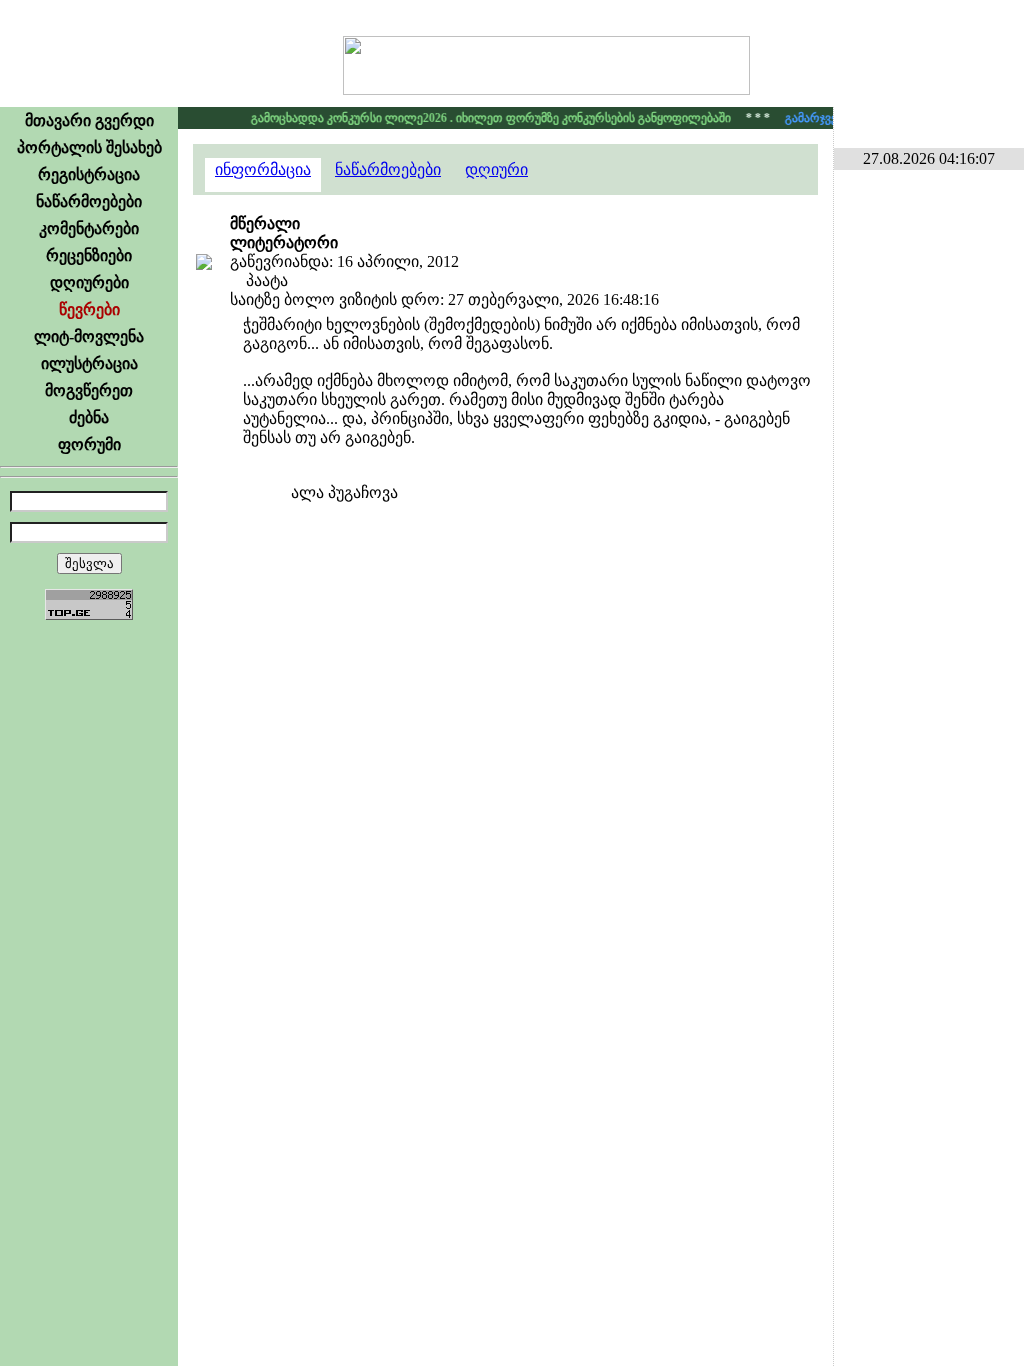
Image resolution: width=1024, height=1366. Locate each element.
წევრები (89, 309)
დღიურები (89, 282)
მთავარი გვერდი (89, 120)
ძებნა (89, 417)
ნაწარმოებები (89, 201)
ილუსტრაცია (89, 363)
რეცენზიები (89, 255)
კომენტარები (89, 228)
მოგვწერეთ (89, 390)
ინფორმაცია (263, 169)
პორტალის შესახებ (89, 147)
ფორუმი (89, 444)
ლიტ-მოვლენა (89, 336)
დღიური (496, 169)
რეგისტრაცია (89, 174)
